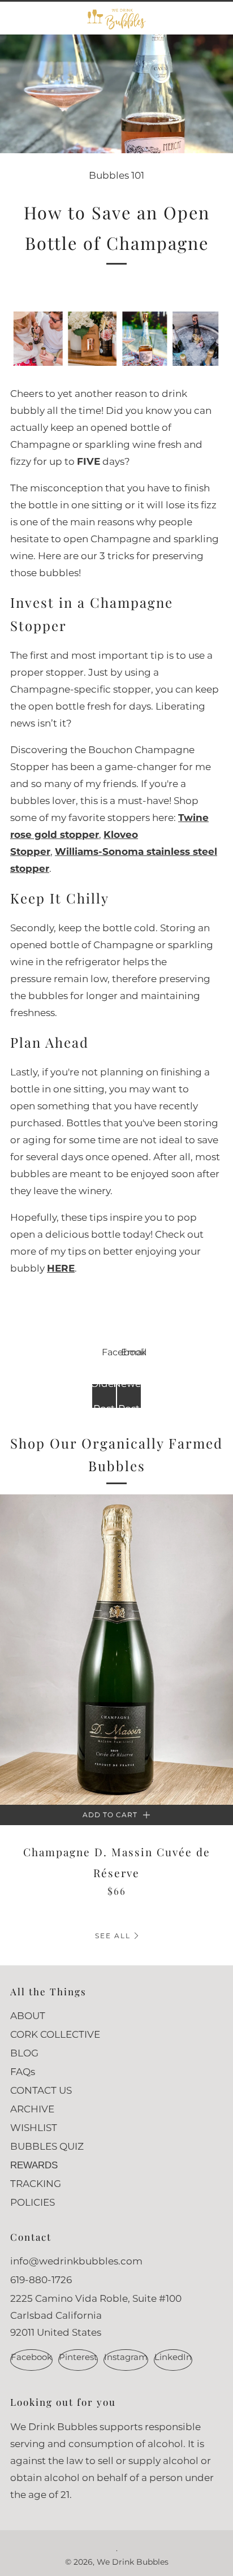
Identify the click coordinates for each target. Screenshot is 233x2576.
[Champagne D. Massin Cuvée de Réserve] (116, 1650)
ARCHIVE (32, 2109)
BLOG (24, 2053)
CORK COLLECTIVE (55, 2034)
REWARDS (34, 2165)
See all (113, 1936)
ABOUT (28, 2016)
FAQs (23, 2072)
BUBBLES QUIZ (47, 2146)
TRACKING (36, 2184)
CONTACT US (41, 2090)
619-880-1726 (41, 2280)
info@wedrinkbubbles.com (76, 2261)
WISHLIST (34, 2128)
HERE (61, 1268)
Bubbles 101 (116, 175)
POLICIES (33, 2202)
